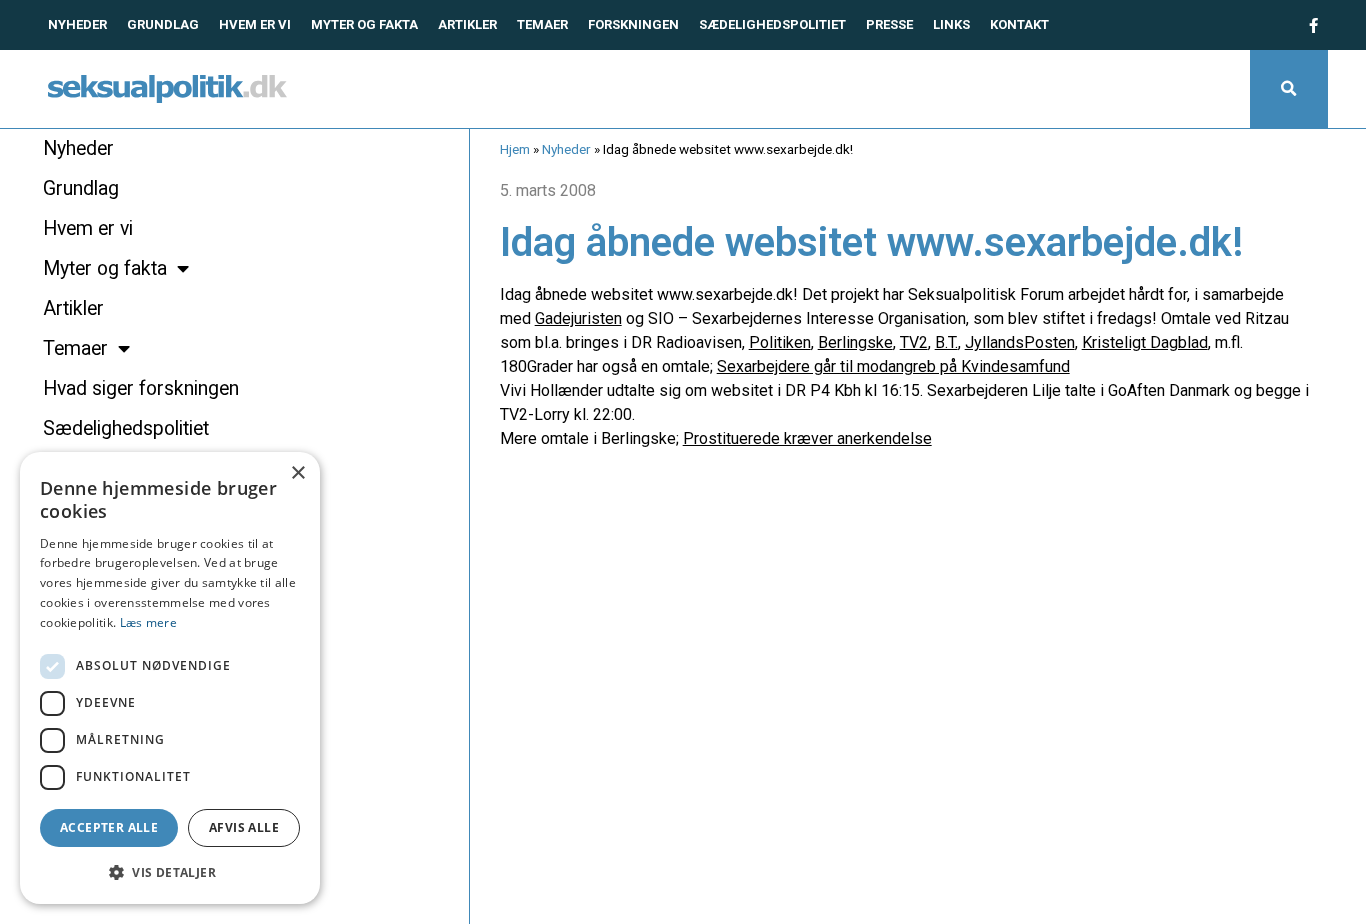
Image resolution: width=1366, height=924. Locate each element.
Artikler (467, 24)
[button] (1289, 89)
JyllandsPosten (1020, 342)
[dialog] (170, 678)
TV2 (914, 342)
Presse (889, 24)
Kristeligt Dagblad (1145, 342)
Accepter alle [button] (109, 827)
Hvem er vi (255, 24)
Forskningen (633, 24)
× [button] (297, 473)
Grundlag (163, 24)
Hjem (515, 149)
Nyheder (77, 24)
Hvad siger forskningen (141, 388)
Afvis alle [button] (244, 827)
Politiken (780, 342)
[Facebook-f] (1313, 25)
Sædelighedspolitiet (772, 24)
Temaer (542, 24)
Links (951, 24)
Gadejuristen (578, 318)
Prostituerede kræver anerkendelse (807, 438)
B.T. (946, 342)
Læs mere (148, 622)
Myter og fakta (364, 24)
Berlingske (855, 342)
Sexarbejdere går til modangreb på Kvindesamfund (893, 366)
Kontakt (1019, 24)
